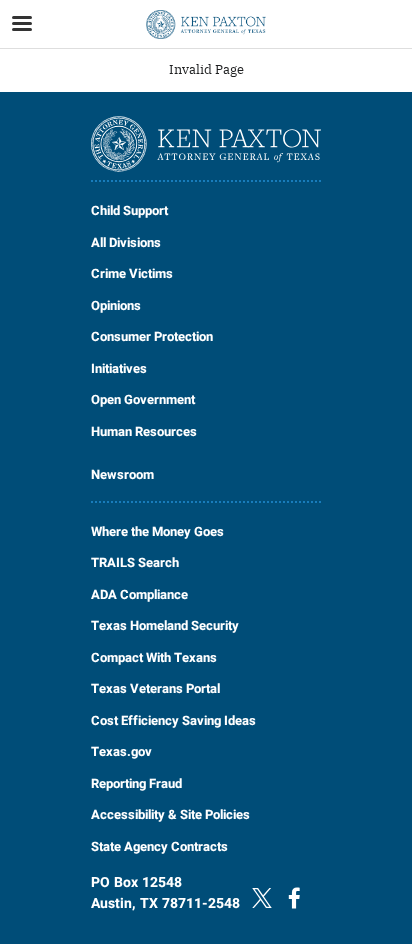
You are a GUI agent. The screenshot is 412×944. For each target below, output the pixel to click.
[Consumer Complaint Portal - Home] (206, 24)
